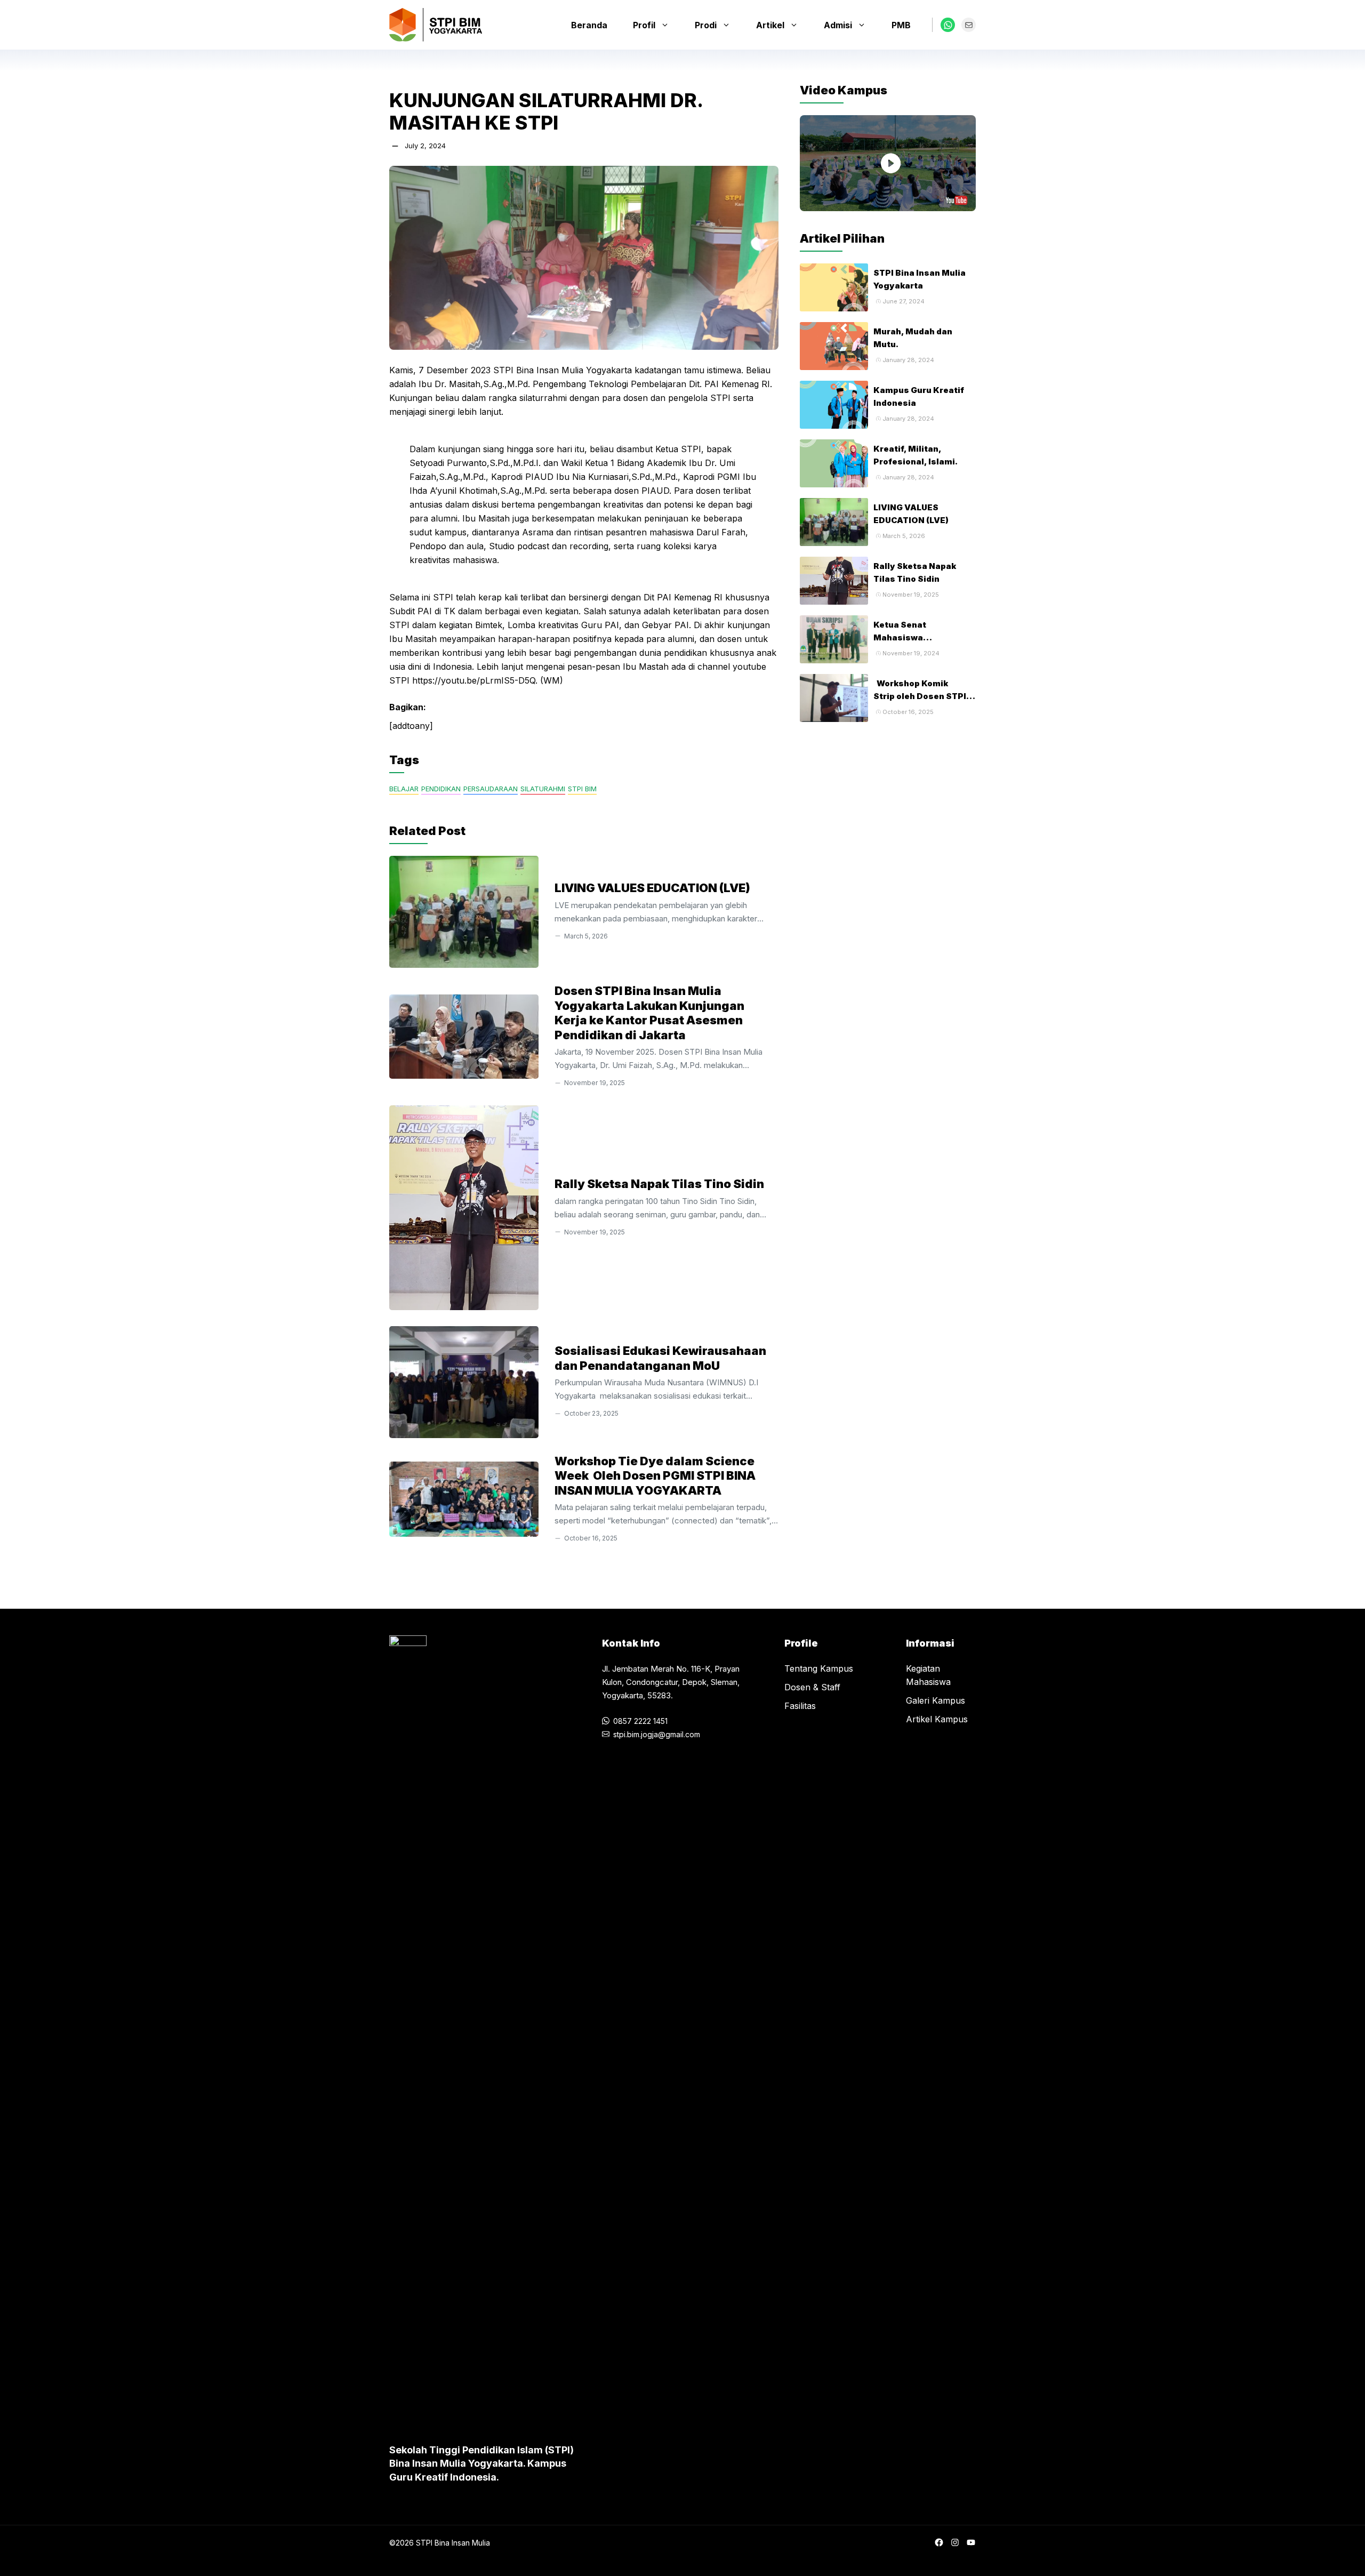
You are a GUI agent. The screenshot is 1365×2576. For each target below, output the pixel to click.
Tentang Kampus (819, 1668)
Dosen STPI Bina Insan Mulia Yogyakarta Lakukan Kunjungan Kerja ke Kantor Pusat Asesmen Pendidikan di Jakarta (649, 1013)
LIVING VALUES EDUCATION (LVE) (652, 888)
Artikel (770, 25)
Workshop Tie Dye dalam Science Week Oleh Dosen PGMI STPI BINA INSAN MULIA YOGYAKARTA (655, 1476)
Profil (644, 25)
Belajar (404, 789)
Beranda (589, 25)
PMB (901, 25)
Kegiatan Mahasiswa (928, 1675)
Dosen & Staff (812, 1687)
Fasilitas (800, 1706)
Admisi (838, 25)
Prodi (706, 25)
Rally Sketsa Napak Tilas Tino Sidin (659, 1184)
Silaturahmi (543, 789)
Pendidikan (441, 789)
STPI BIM (582, 789)
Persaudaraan (491, 789)
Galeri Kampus (936, 1700)
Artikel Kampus (937, 1719)
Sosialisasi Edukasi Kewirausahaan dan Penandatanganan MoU (660, 1358)
